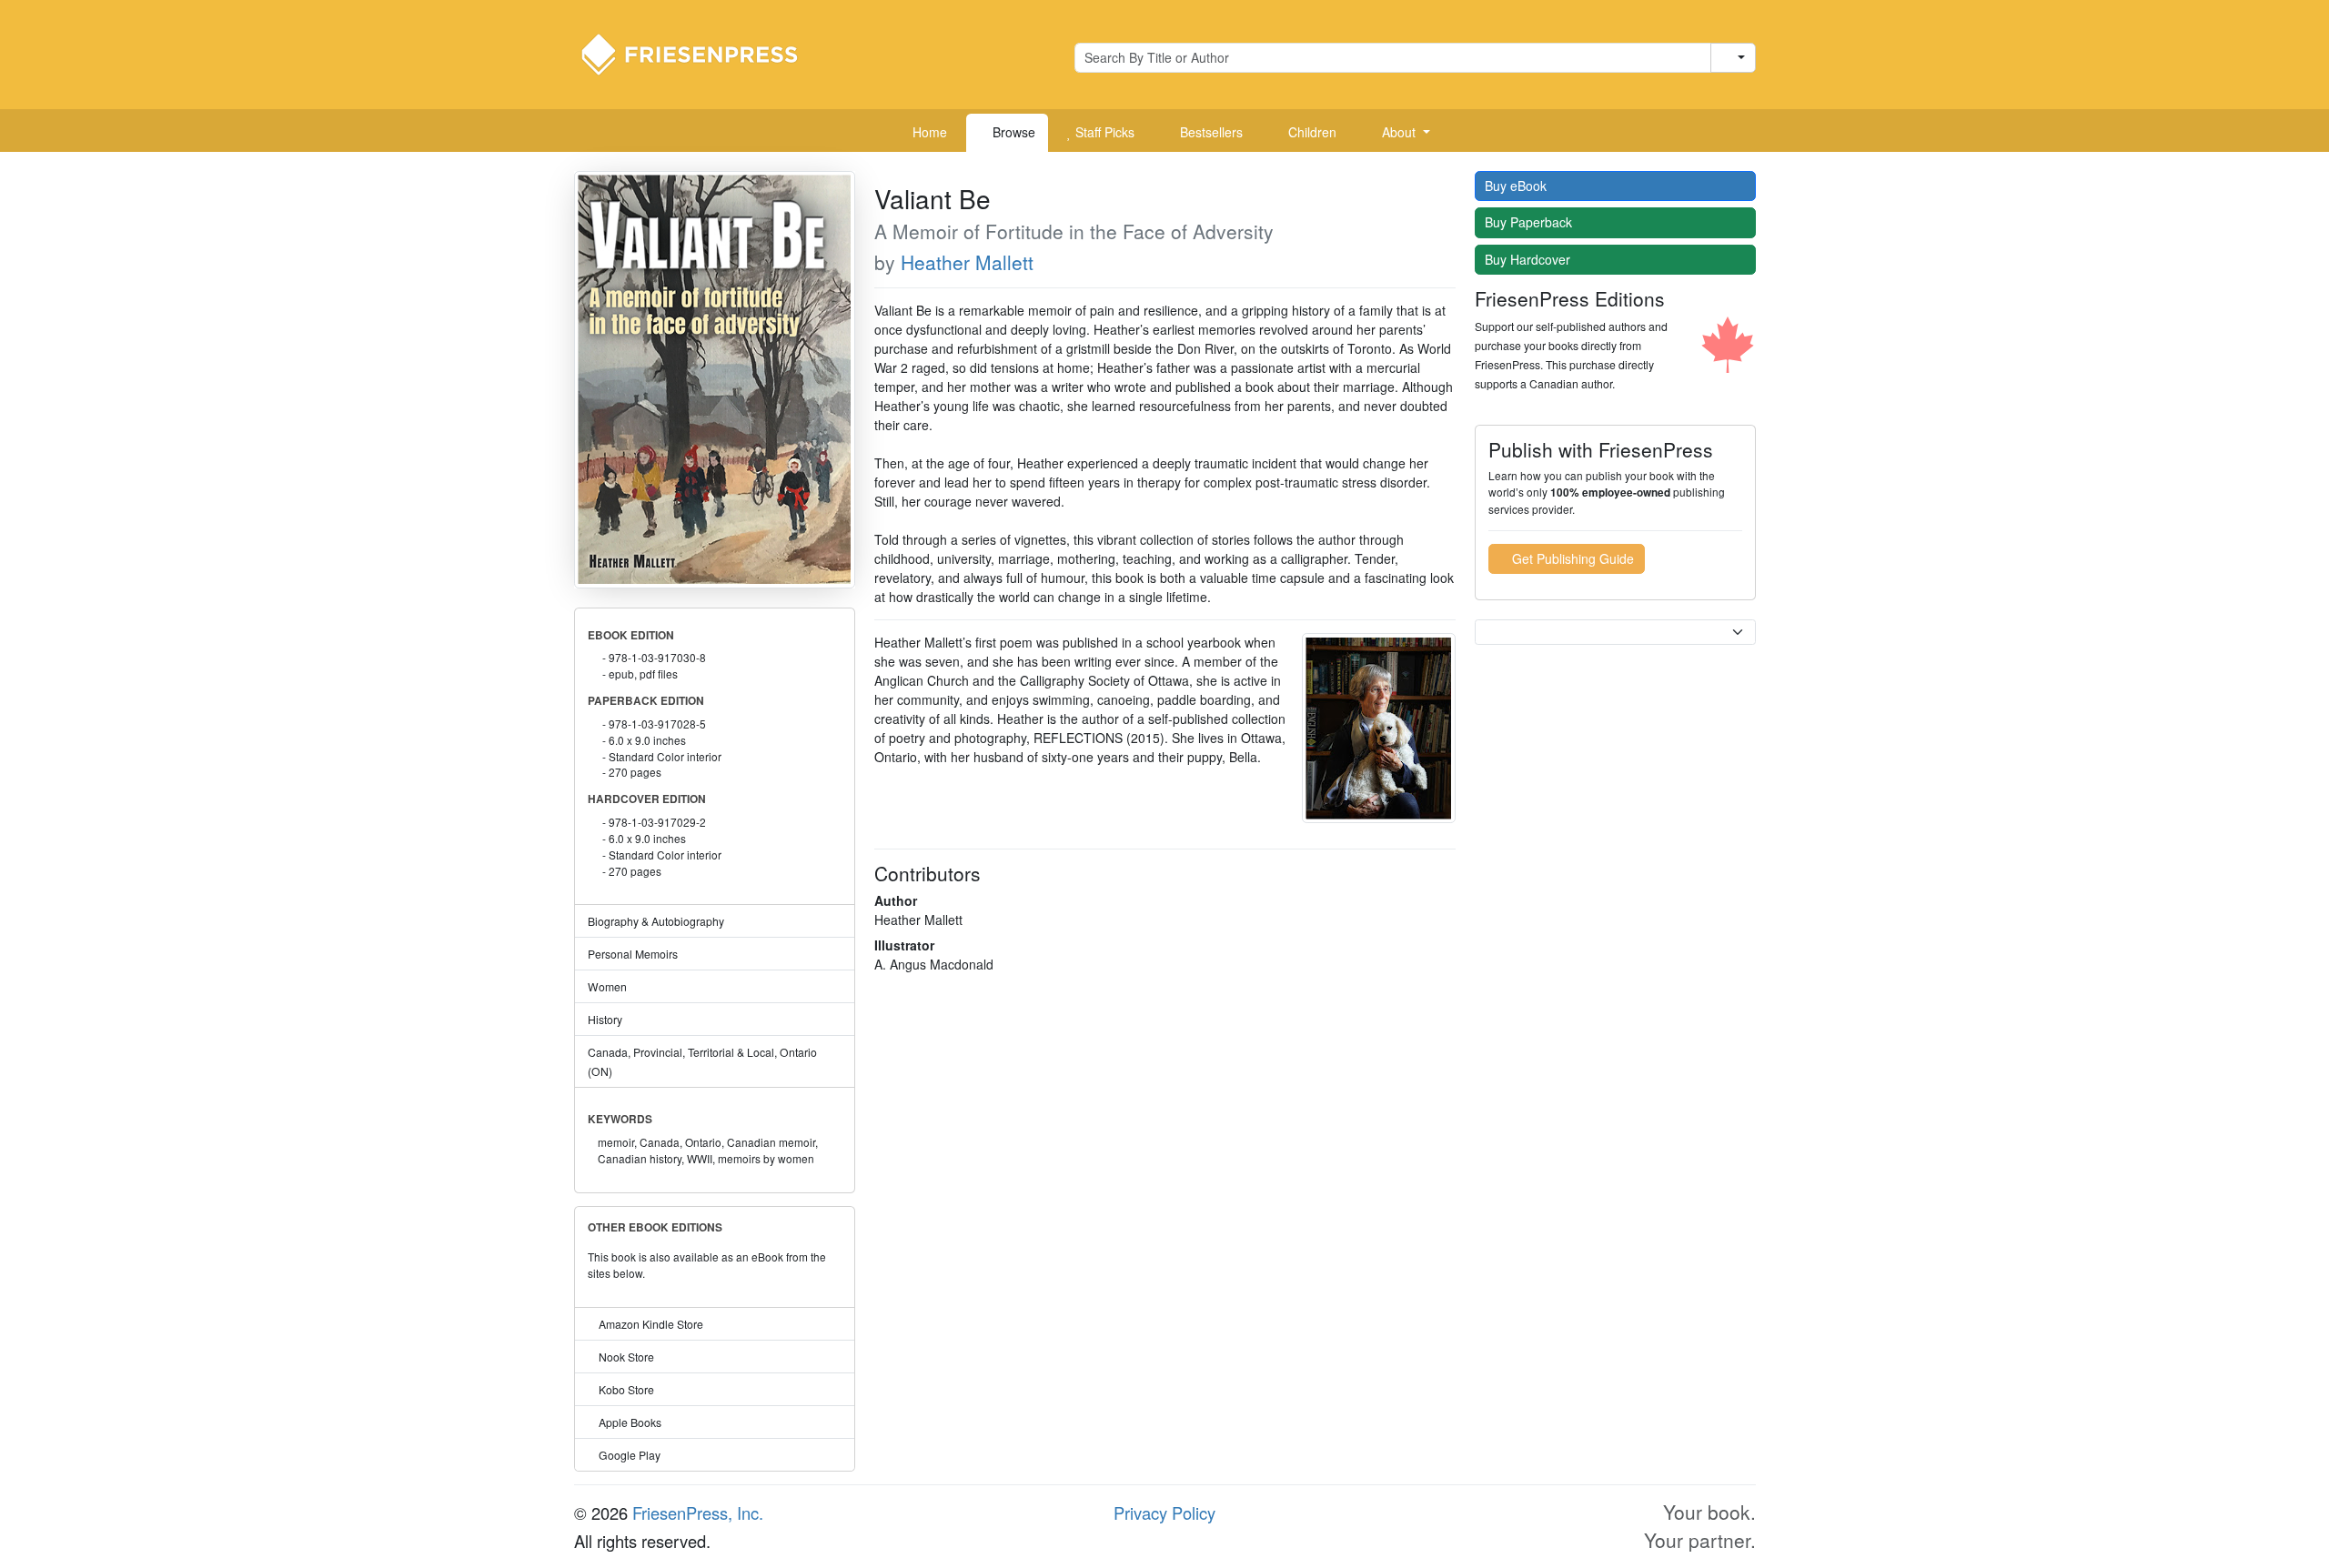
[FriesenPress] (701, 53)
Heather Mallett (967, 262)
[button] (1399, 133)
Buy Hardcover (1529, 259)
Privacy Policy (1164, 1513)
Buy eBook (1517, 186)
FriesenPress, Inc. (698, 1513)
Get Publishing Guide (1571, 558)
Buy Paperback (1530, 222)
